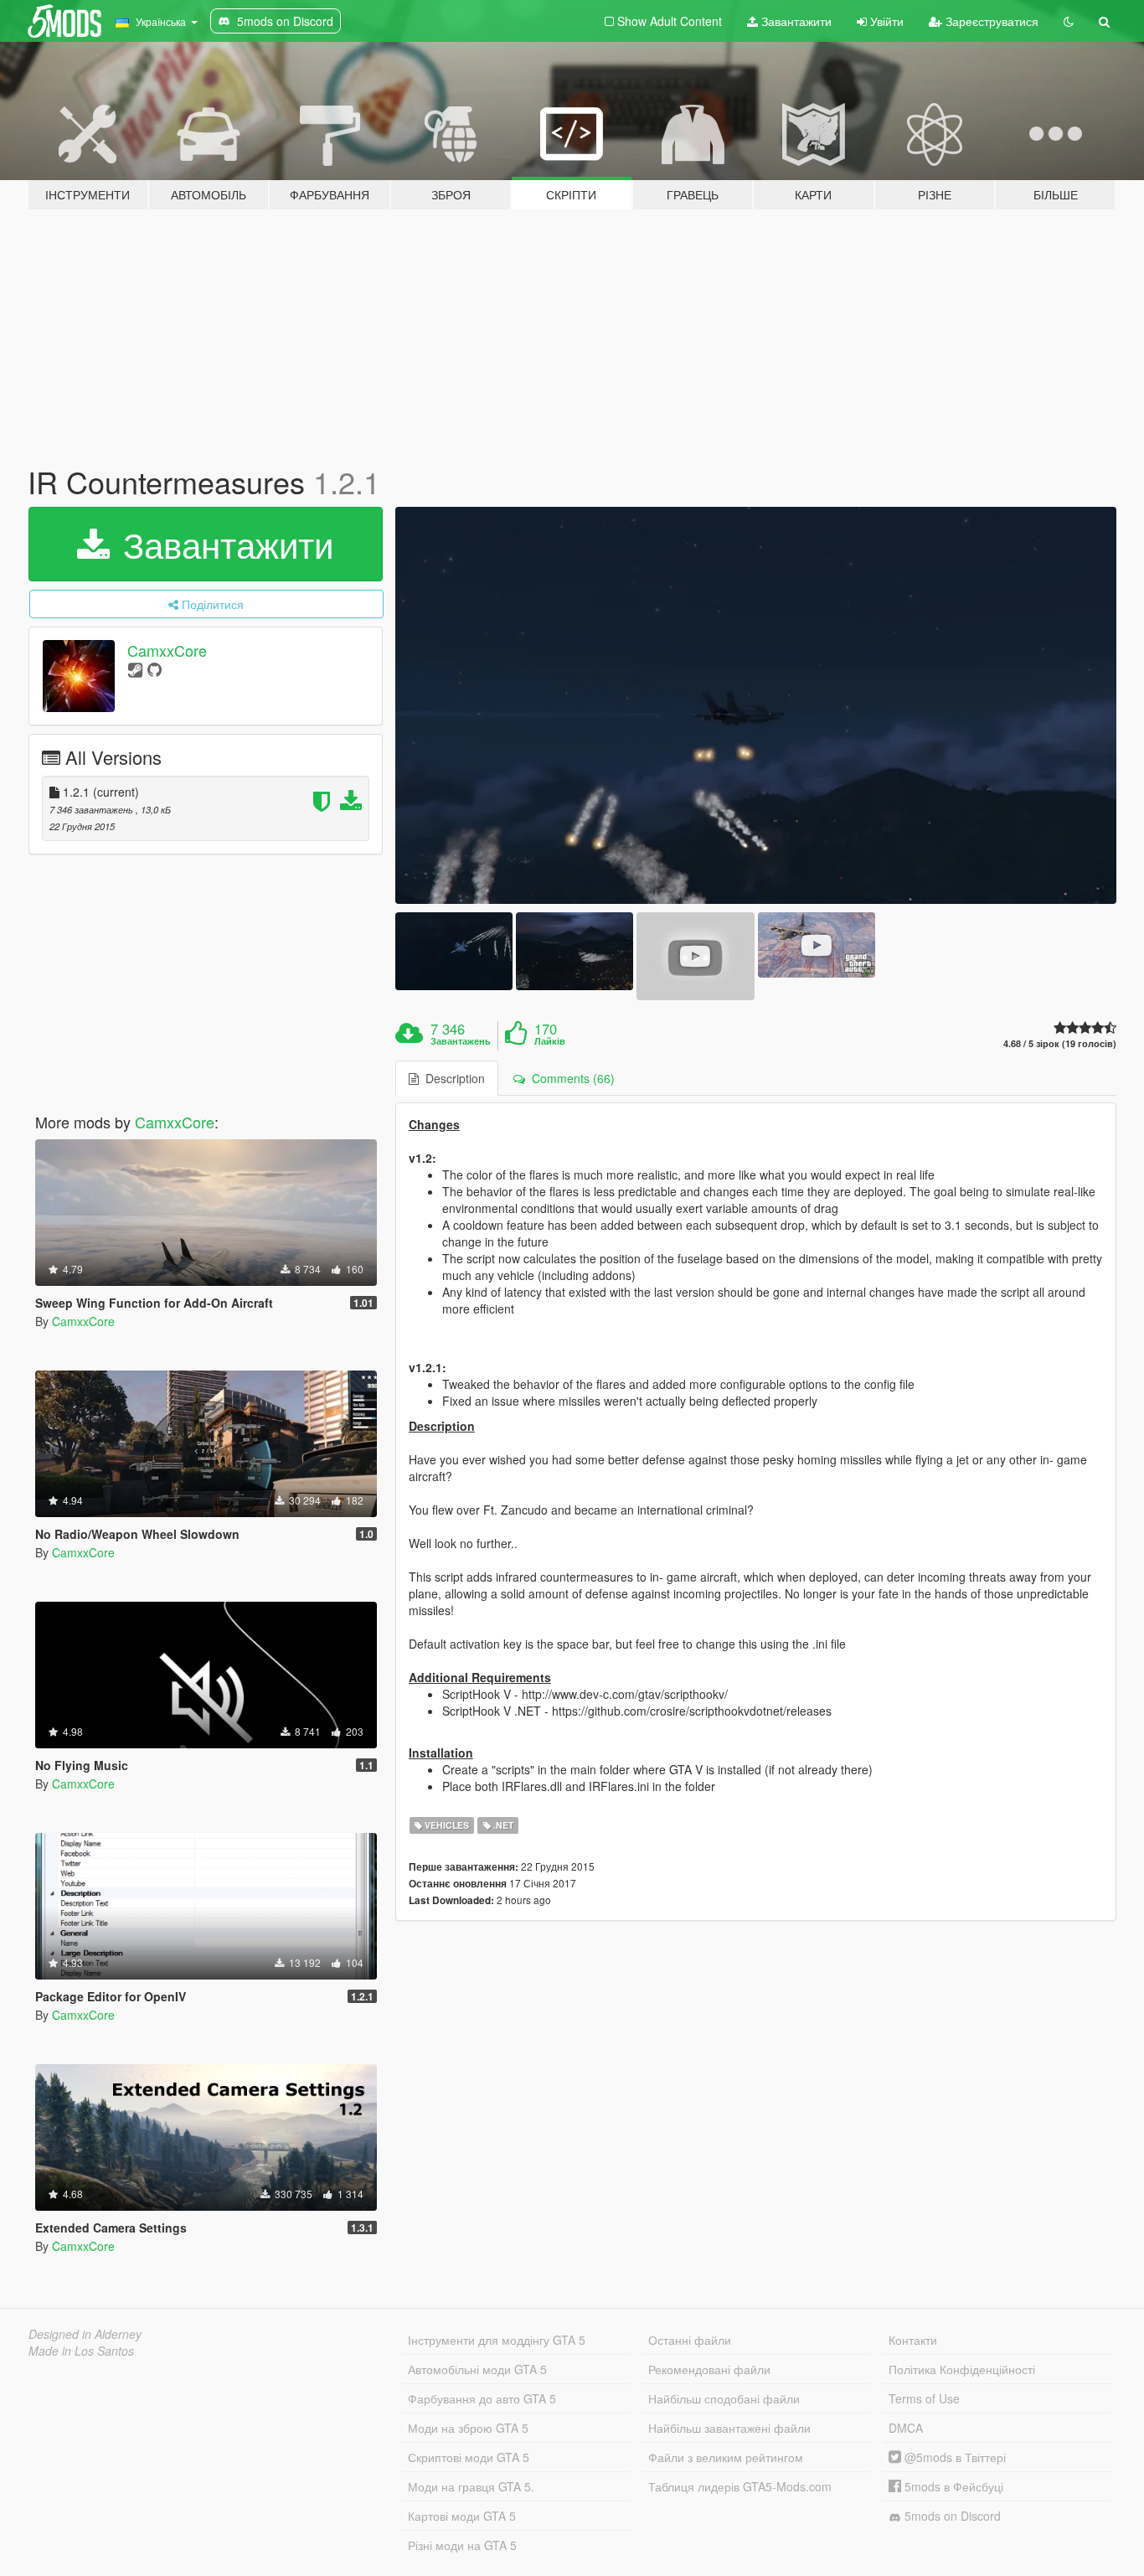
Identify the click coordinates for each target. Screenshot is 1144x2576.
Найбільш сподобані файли (724, 2398)
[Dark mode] (1069, 21)
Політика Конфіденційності (962, 2369)
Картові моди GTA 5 (462, 2516)
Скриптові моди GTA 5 (469, 2457)
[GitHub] (155, 669)
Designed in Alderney (85, 2334)
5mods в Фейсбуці (952, 2486)
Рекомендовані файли (709, 2369)
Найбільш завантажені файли (729, 2428)
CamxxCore (167, 650)
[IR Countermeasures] (756, 705)
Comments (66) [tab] (570, 1078)
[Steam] (135, 669)
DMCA (906, 2428)
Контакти (913, 2340)
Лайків (550, 1041)
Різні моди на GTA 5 (462, 2545)
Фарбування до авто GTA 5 (482, 2398)
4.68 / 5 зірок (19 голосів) (1060, 1043)
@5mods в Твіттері (953, 2457)
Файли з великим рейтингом (726, 2457)
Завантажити (795, 21)
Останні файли (690, 2340)
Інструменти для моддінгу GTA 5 (497, 2340)
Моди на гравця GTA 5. (471, 2486)
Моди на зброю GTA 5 (468, 2428)
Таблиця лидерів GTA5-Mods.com (740, 2486)
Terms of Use (924, 2398)
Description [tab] (452, 1078)
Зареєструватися (990, 21)
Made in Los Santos (81, 2351)
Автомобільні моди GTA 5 (477, 2369)
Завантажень (461, 1041)
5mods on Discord (951, 2516)
